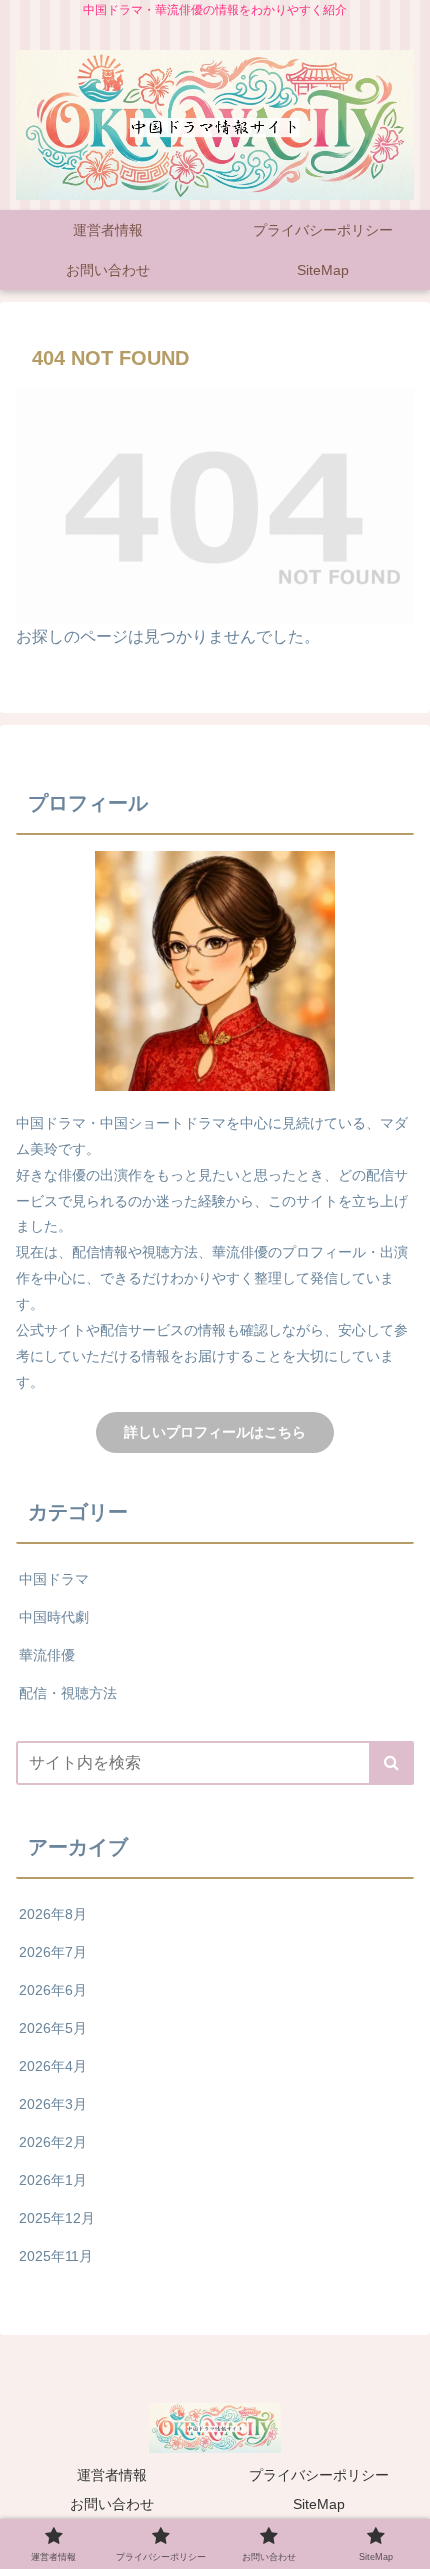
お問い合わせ (112, 2504)
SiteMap (319, 2504)
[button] (391, 1763)
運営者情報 (112, 2475)
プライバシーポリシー (319, 2475)
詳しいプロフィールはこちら (215, 1432)
